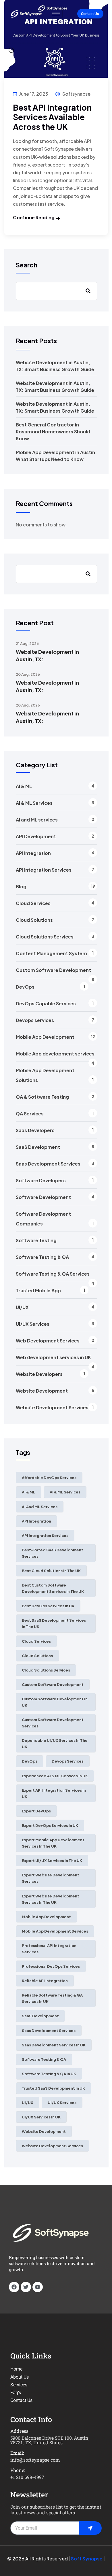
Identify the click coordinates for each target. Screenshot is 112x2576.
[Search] (88, 574)
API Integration (33, 853)
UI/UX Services (33, 1324)
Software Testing (36, 1240)
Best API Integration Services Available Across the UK (52, 117)
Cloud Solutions (34, 920)
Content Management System (51, 953)
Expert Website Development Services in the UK (51, 1899)
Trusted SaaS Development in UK (53, 2088)
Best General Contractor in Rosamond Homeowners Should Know (53, 431)
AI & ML (24, 786)
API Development (36, 836)
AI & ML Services (34, 803)
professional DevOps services (51, 1966)
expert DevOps (36, 1811)
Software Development (43, 1197)
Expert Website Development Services (51, 1878)
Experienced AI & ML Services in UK (55, 1776)
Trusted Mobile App (38, 1290)
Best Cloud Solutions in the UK (51, 1571)
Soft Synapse (87, 2559)
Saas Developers (35, 1130)
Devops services (35, 1020)
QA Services (30, 1114)
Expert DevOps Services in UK (50, 1825)
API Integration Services (44, 870)
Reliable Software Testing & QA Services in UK (52, 1998)
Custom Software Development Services (53, 1723)
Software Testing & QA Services (53, 1274)
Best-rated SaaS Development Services (53, 1553)
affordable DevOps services (49, 1478)
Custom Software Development (53, 970)
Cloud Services (33, 903)
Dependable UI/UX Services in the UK (55, 1744)
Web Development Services (48, 1341)
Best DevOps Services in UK (48, 1606)
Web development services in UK (53, 1357)
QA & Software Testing (42, 1097)
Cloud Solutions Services (45, 937)
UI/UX (22, 1307)
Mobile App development (46, 1917)
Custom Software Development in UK (55, 1702)
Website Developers (39, 1374)
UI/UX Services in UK (41, 2117)
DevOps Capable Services (46, 1003)
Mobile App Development (45, 1037)
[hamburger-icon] (56, 14)
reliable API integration (45, 1981)
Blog (21, 886)
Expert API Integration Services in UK (54, 1793)
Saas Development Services (48, 1164)
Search (27, 265)
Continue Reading (34, 217)
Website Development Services (52, 1407)
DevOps (25, 987)
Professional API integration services (49, 1949)
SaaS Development (38, 1147)
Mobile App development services (55, 1054)
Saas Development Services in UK (54, 2045)
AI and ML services (37, 820)
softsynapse (76, 94)
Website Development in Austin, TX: (47, 655)
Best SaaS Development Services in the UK (54, 1623)
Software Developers (41, 1180)
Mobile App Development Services (55, 1931)
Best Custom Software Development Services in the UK (53, 1588)
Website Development (42, 1391)
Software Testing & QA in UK (49, 2074)
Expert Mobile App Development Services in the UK (53, 1843)
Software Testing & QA (42, 1257)
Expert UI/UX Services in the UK (52, 1861)
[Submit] (90, 2528)
